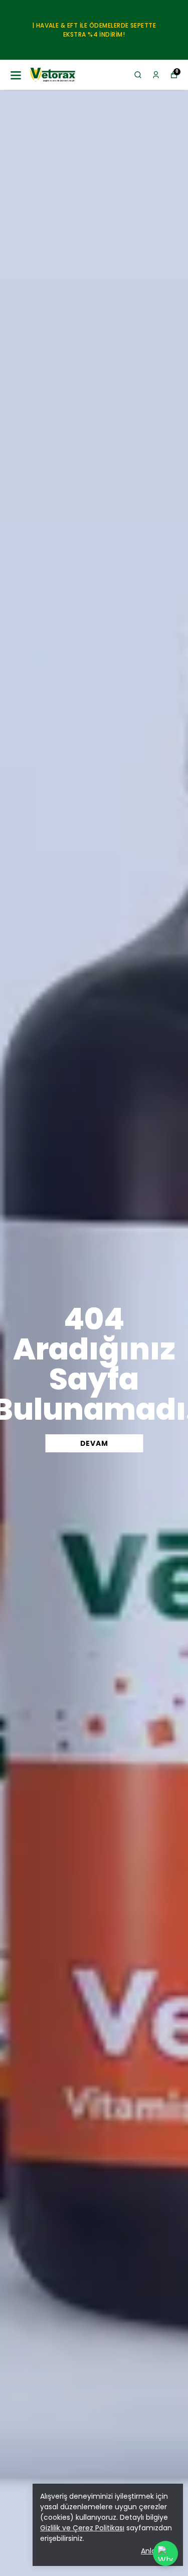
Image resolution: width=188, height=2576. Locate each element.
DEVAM (94, 1443)
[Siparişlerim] (156, 75)
